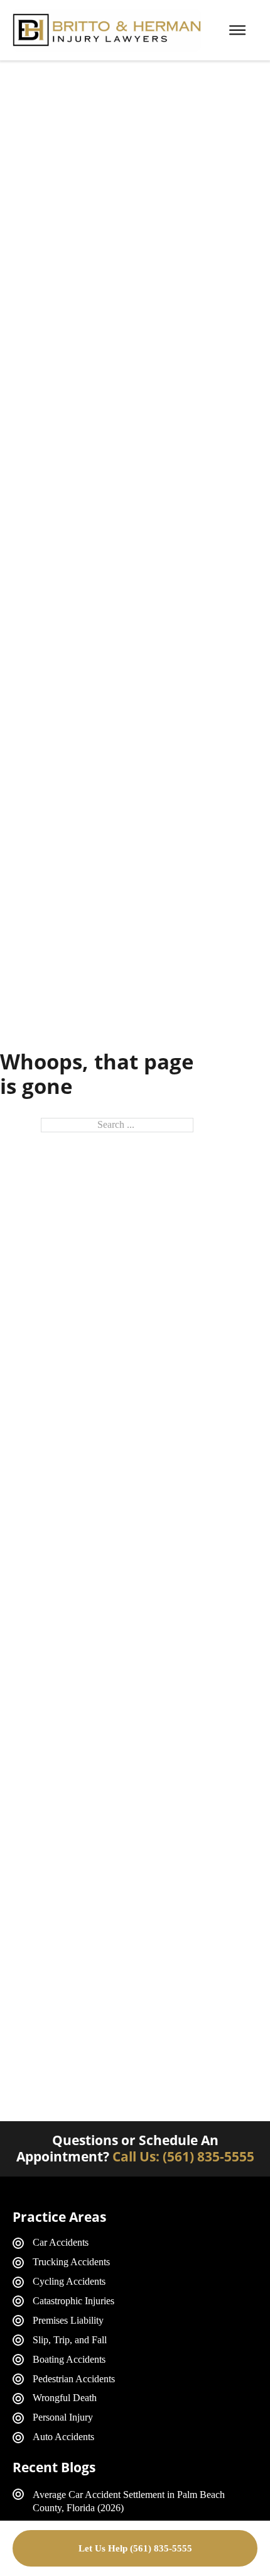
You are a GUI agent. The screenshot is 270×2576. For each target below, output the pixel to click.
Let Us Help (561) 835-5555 (135, 2548)
